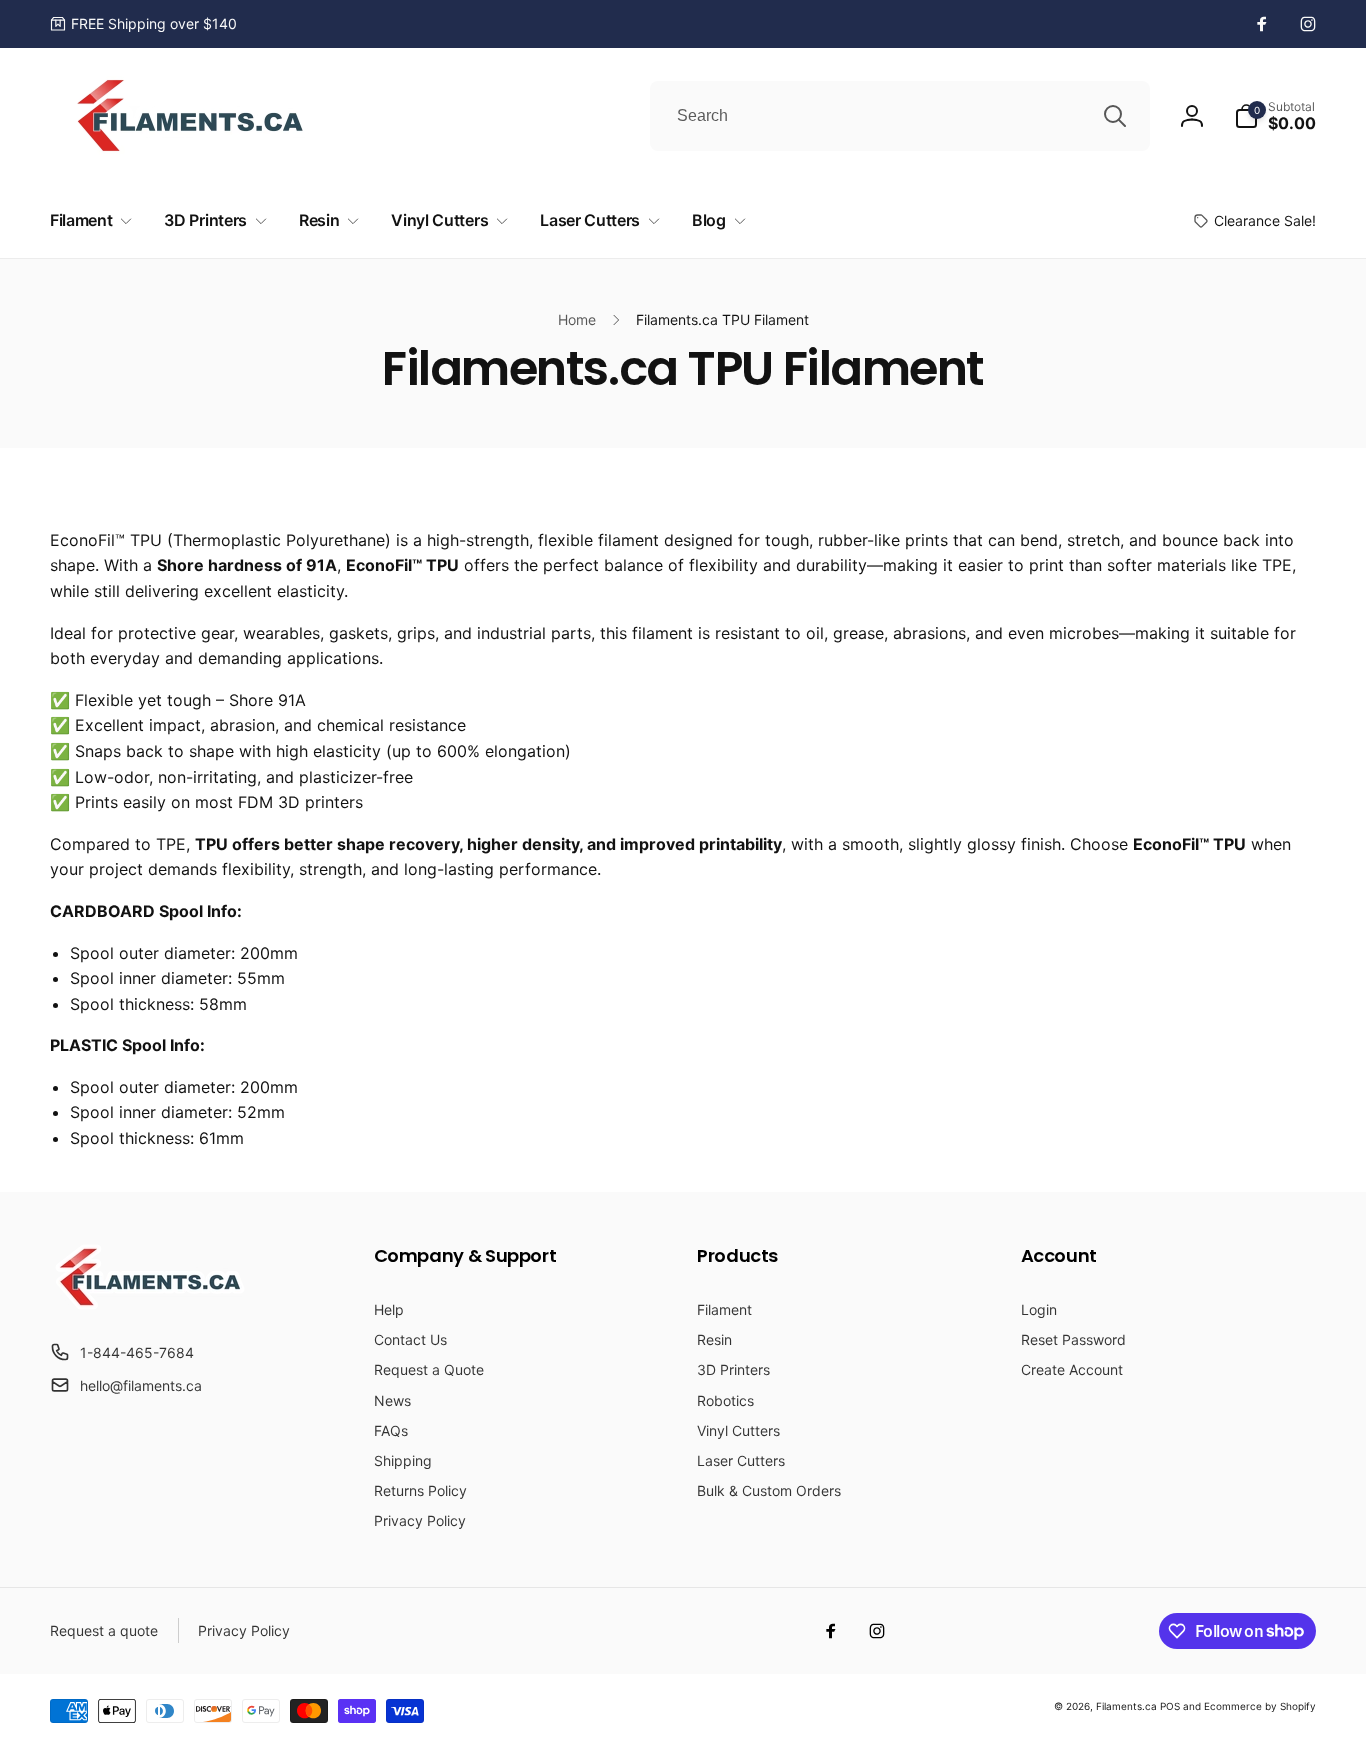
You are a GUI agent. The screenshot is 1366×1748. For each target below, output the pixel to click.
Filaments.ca (1126, 1706)
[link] (143, 24)
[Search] (1115, 116)
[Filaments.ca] (150, 1304)
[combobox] (900, 116)
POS (1170, 1706)
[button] (1275, 116)
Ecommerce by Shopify (1260, 1706)
